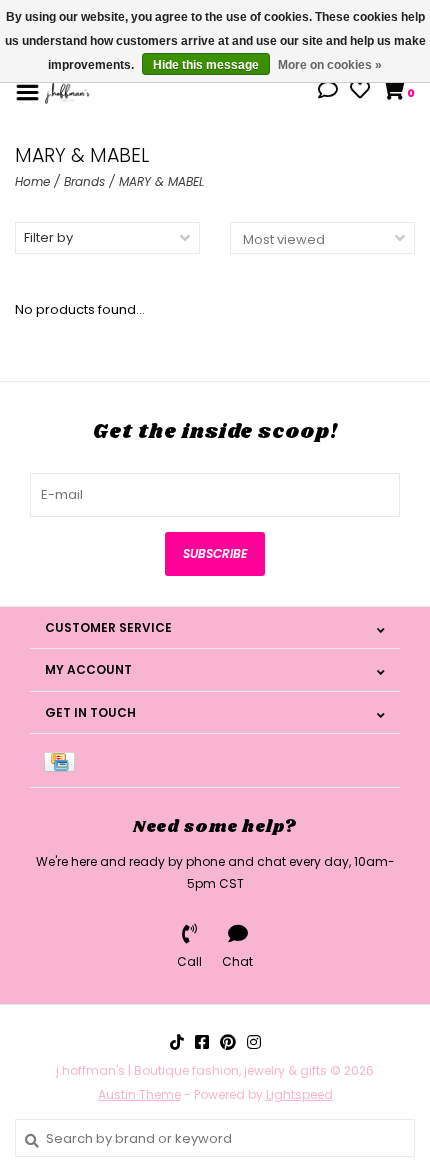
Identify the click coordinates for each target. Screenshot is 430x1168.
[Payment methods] (63, 760)
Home (32, 181)
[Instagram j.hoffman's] (254, 1042)
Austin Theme (139, 1094)
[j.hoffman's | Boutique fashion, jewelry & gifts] (67, 91)
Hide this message (206, 65)
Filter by (48, 237)
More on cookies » (330, 65)
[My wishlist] (360, 92)
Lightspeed (299, 1094)
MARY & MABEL (161, 181)
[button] (328, 92)
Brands (84, 181)
